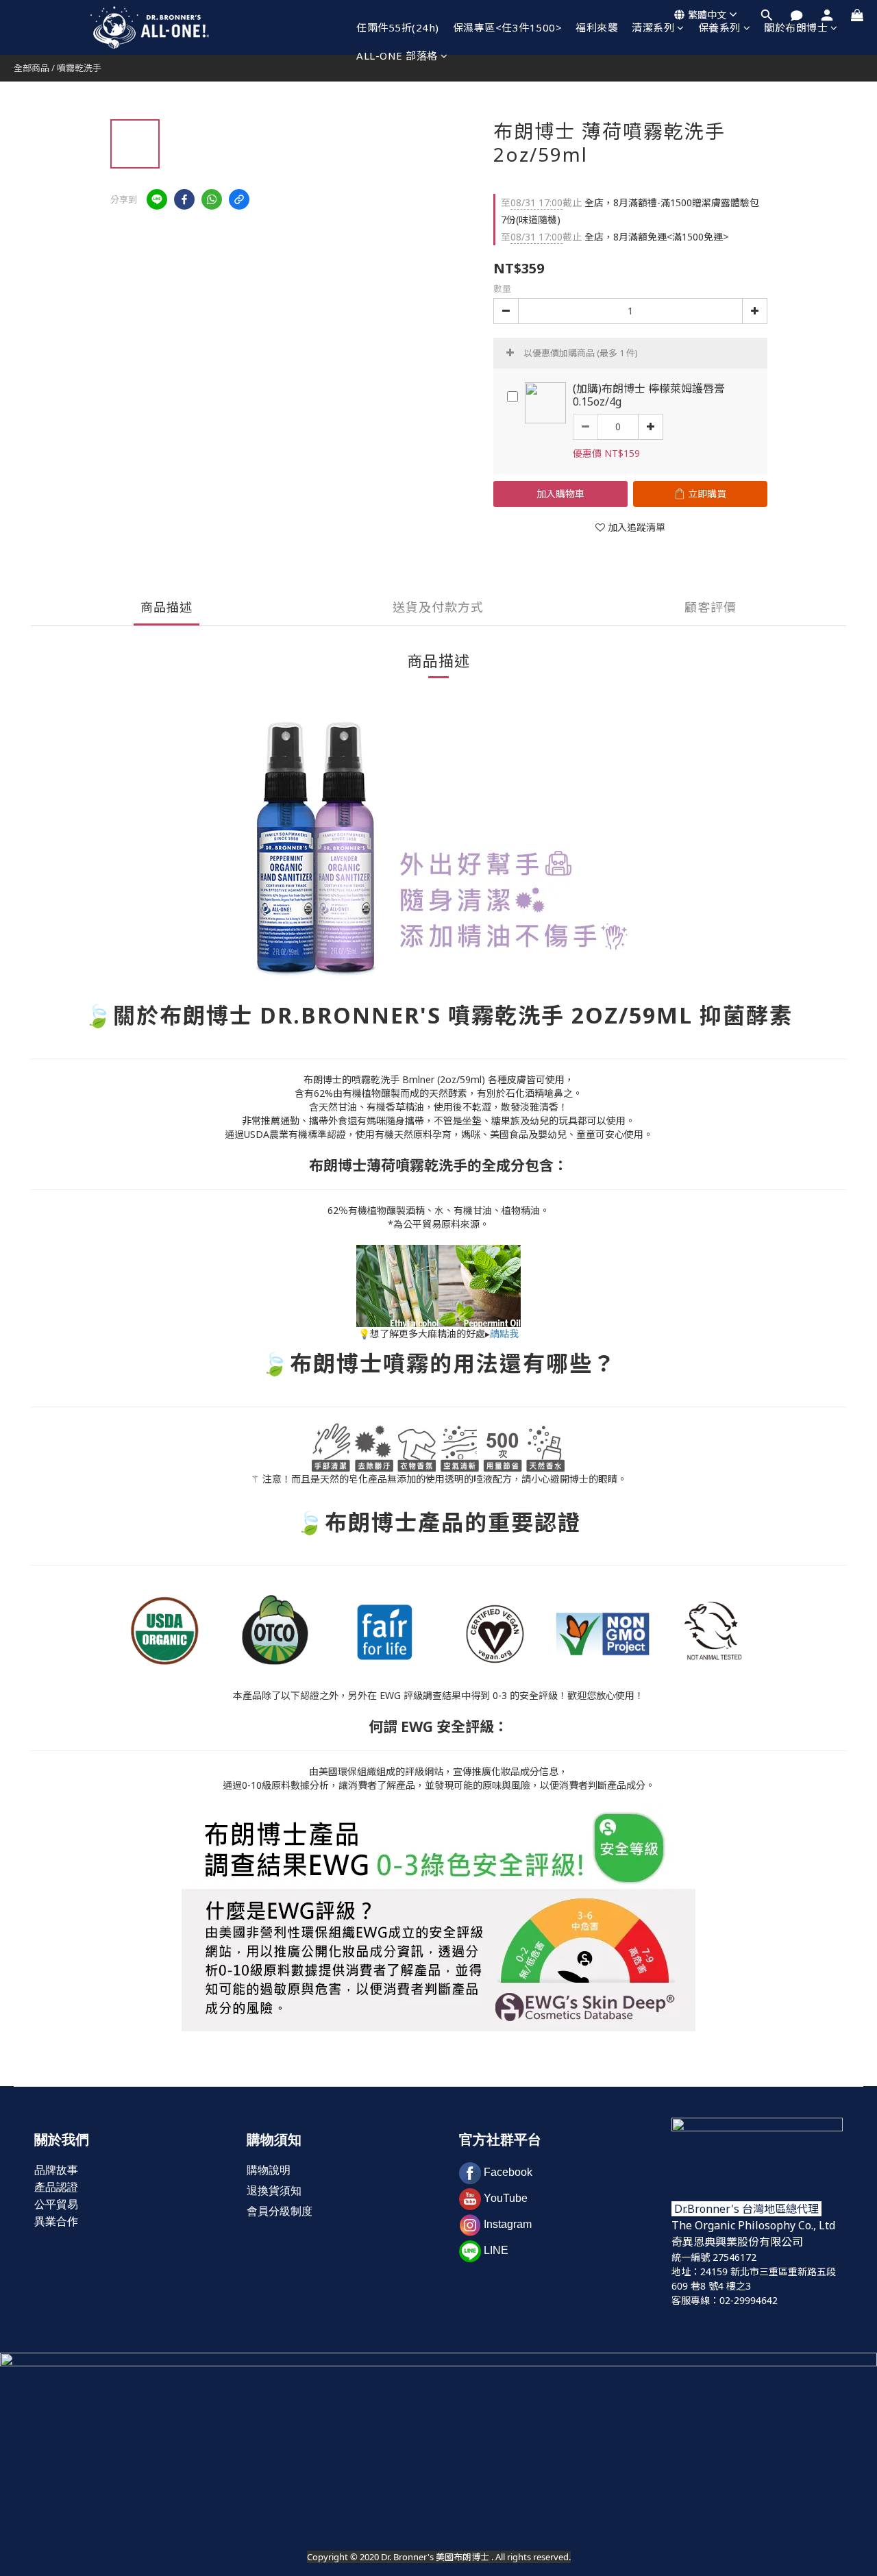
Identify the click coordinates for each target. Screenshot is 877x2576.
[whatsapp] (212, 199)
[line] (157, 199)
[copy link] (239, 199)
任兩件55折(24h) (398, 27)
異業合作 (56, 2221)
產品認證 (56, 2187)
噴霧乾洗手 (79, 68)
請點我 (504, 1334)
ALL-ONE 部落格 (397, 55)
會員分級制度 (280, 2211)
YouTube (506, 2198)
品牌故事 (56, 2170)
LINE (496, 2250)
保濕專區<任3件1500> (508, 27)
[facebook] (184, 199)
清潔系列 (653, 27)
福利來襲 (597, 27)
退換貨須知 (274, 2191)
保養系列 (719, 27)
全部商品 (32, 68)
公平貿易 (56, 2204)
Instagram (508, 2224)
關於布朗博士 (796, 27)
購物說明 (269, 2170)
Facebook (508, 2172)
